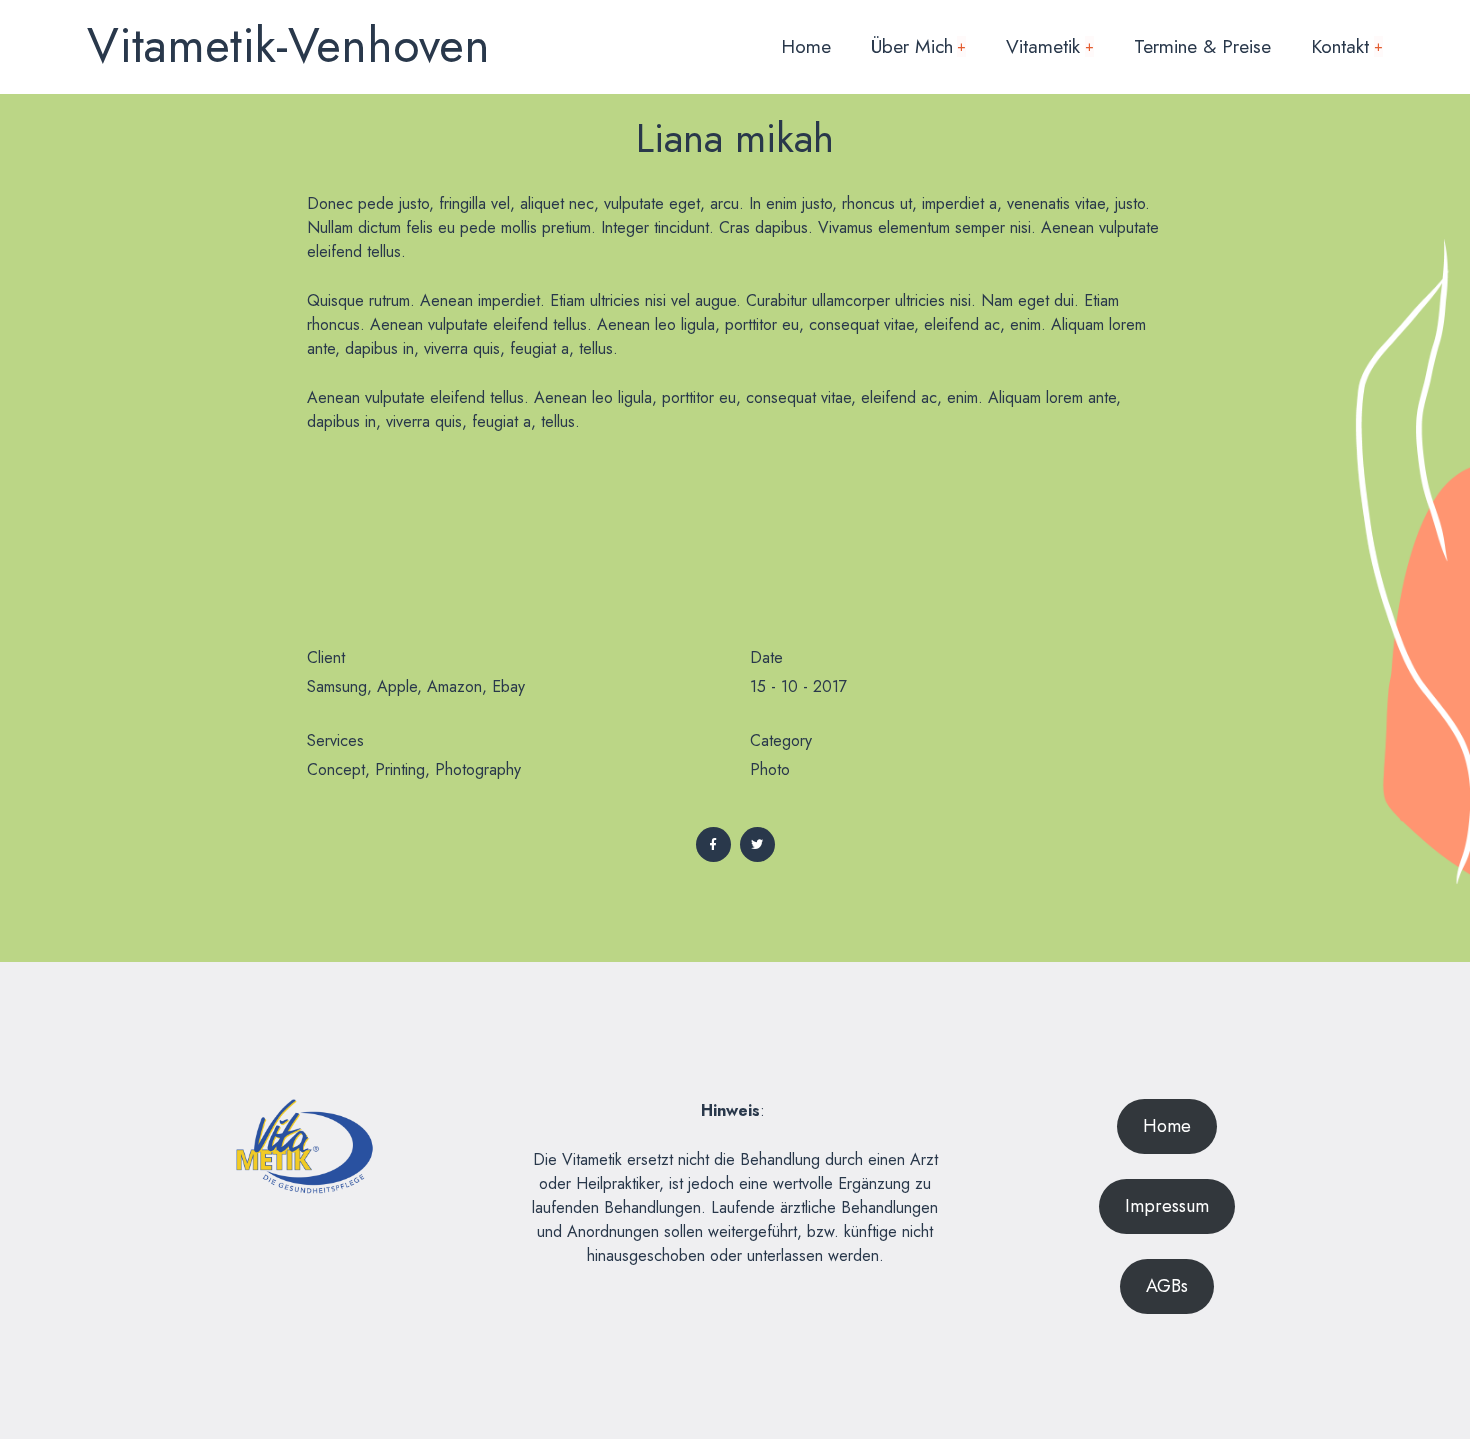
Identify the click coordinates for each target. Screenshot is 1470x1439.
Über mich (919, 46)
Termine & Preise (1202, 46)
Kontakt (1347, 46)
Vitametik (1050, 46)
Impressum (1167, 1206)
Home (806, 46)
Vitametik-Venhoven (288, 45)
